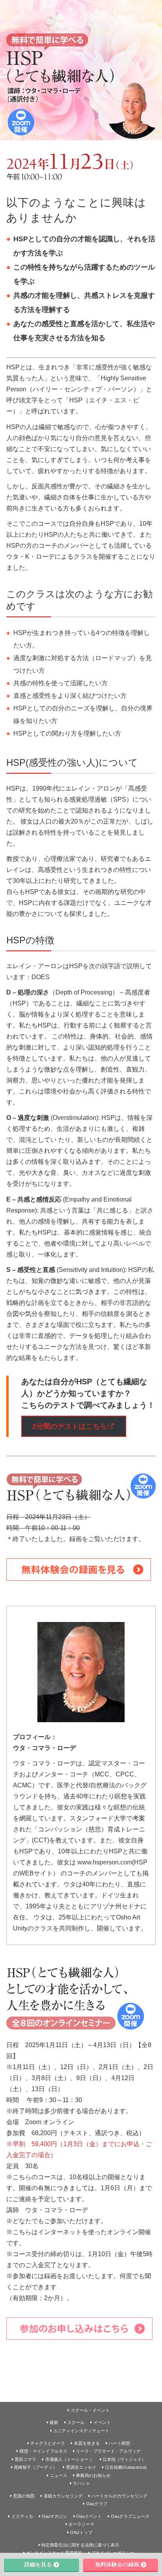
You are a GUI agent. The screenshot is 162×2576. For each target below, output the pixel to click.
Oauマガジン (54, 2516)
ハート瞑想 (119, 2443)
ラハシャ (81, 2483)
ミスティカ (22, 2516)
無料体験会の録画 (117, 2565)
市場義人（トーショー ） (70, 2459)
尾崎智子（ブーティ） (35, 2467)
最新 (54, 2422)
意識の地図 (24, 2496)
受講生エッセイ (81, 2467)
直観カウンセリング (63, 2496)
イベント (102, 2422)
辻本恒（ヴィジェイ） (124, 2459)
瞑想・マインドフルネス (43, 2451)
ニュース (59, 2475)
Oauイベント (89, 2516)
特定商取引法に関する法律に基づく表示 (80, 2545)
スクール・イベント (90, 2410)
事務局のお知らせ (93, 2475)
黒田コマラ (25, 2459)
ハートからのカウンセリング (119, 2496)
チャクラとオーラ (48, 2443)
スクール (76, 2422)
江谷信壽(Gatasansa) (126, 2467)
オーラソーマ (81, 2524)
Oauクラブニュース (130, 2516)
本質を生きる (87, 2443)
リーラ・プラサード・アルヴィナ (108, 2451)
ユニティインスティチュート (81, 2431)
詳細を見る (38, 2565)
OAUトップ (81, 2532)
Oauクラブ (97, 2504)
